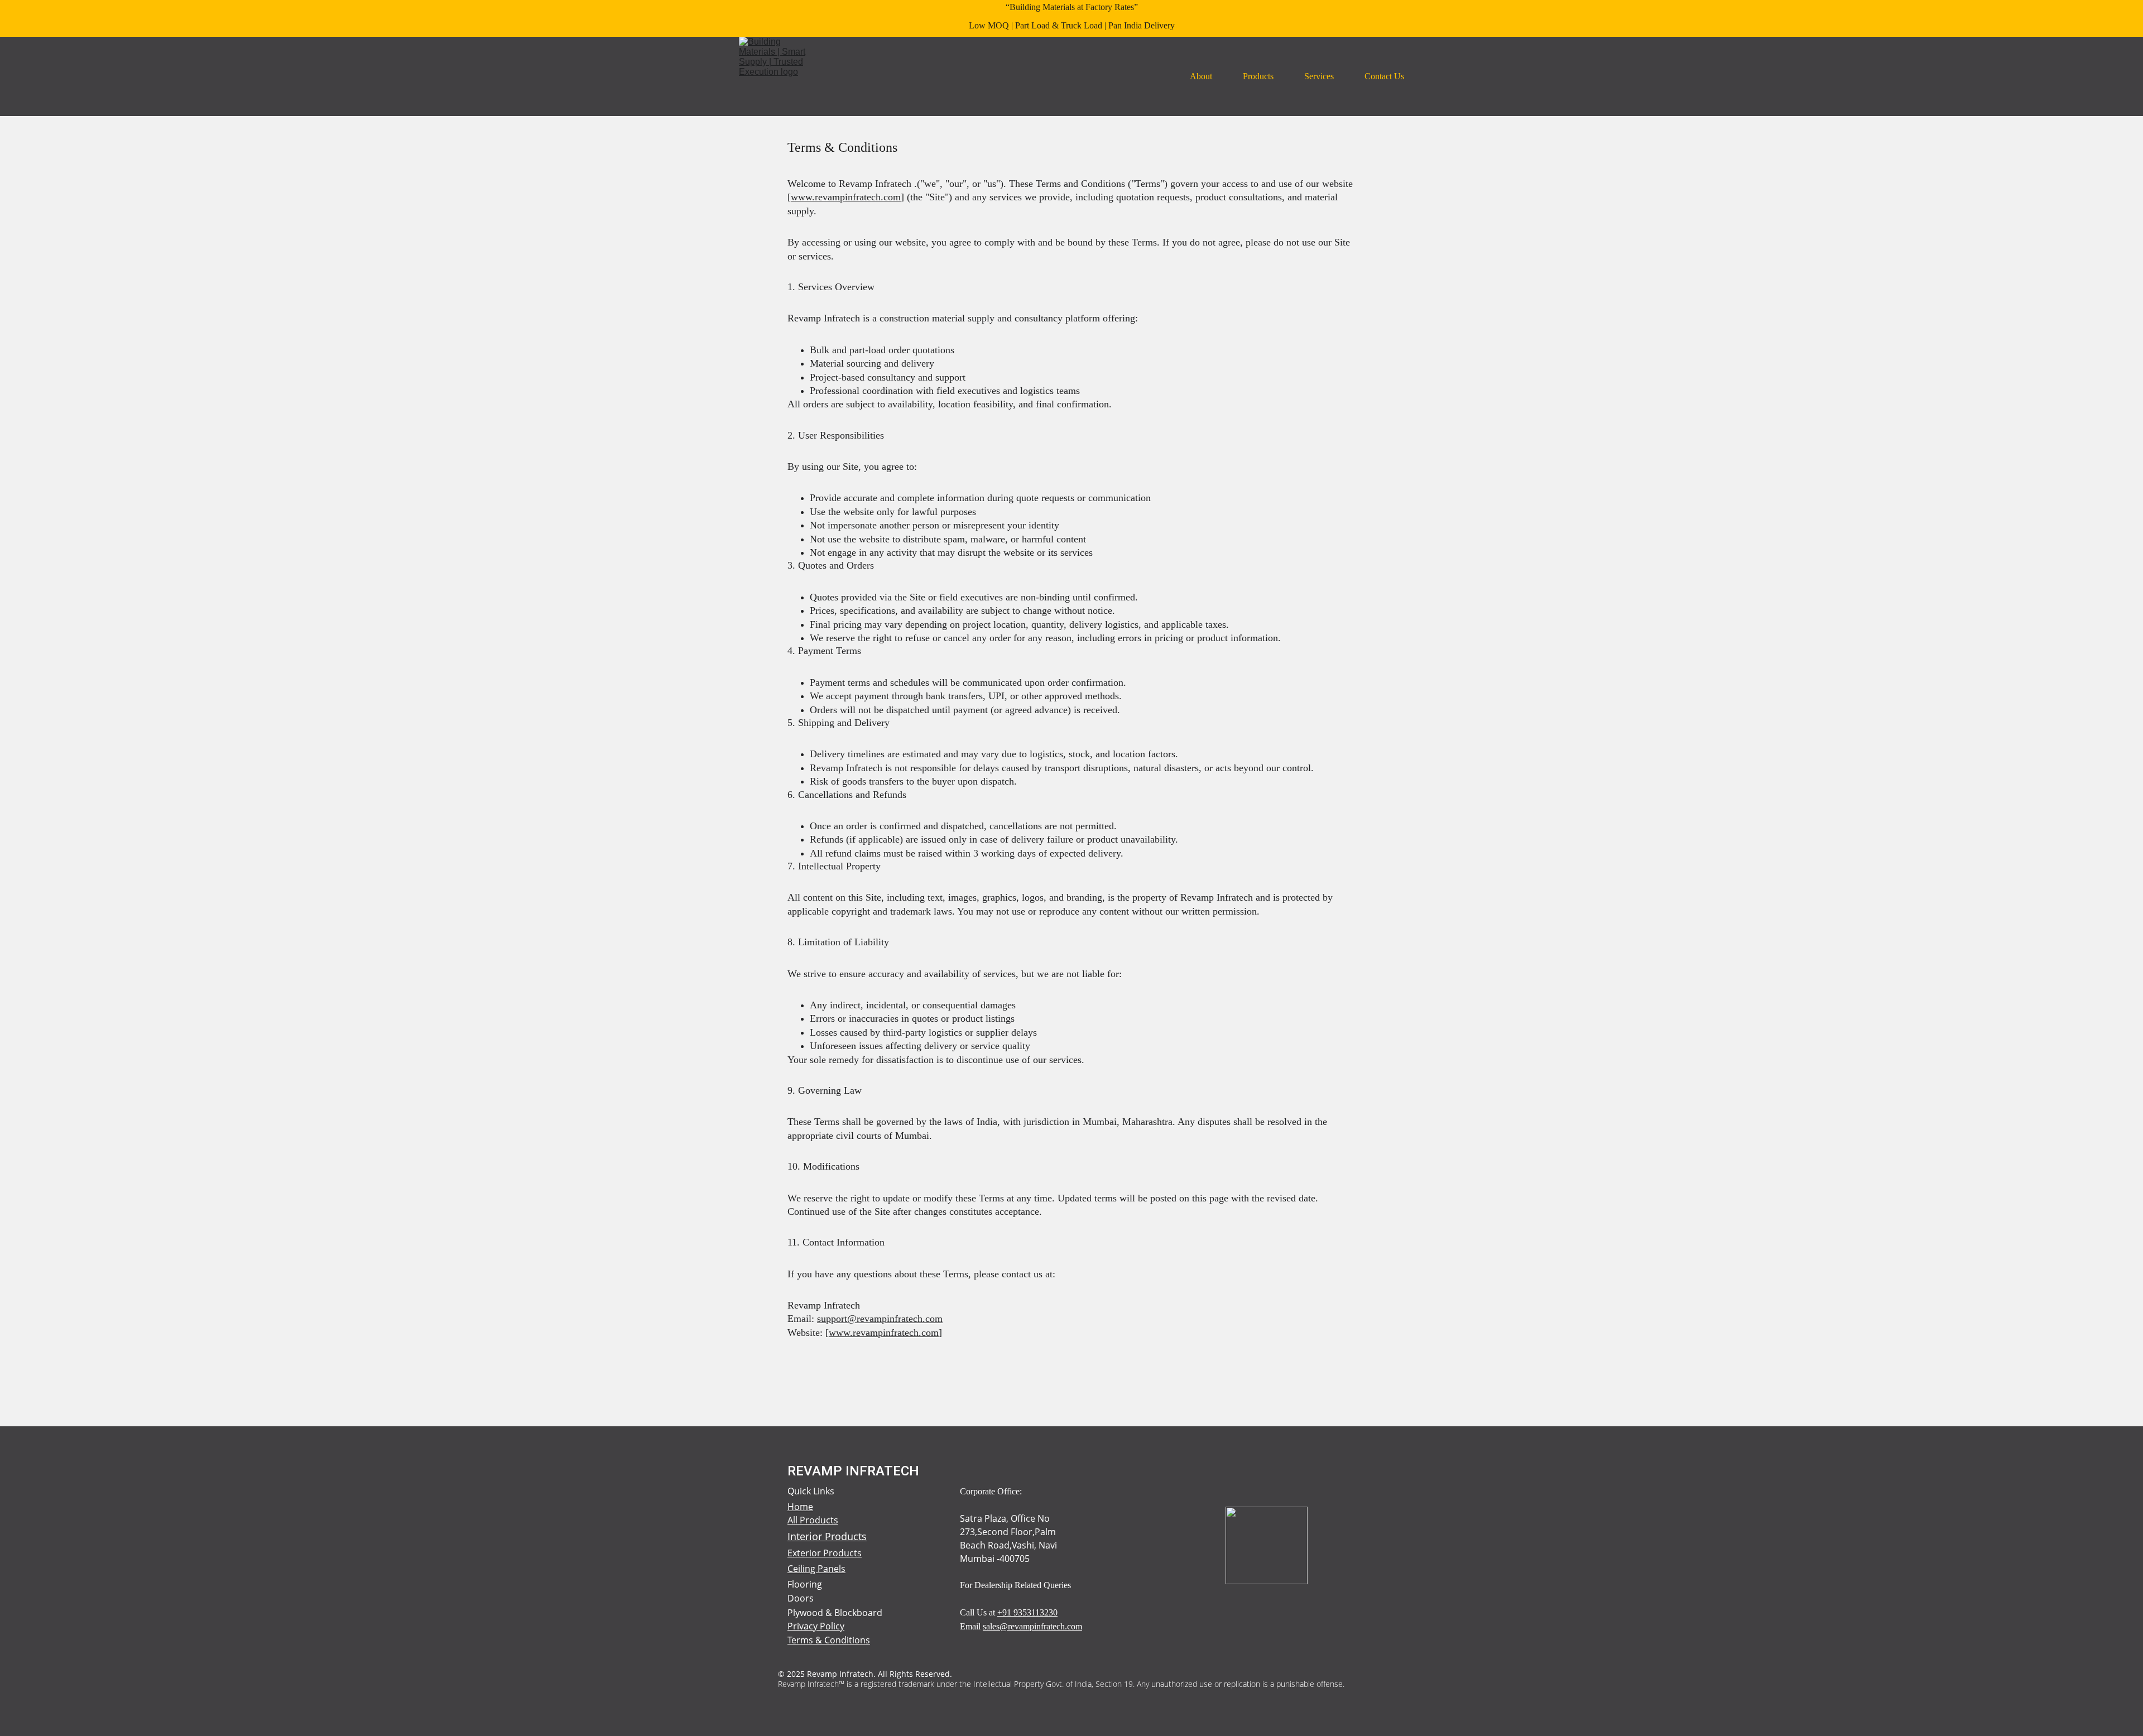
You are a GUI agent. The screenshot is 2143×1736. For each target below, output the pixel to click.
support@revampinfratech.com (880, 1319)
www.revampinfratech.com (846, 197)
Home (800, 1507)
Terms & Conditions (829, 1640)
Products (1258, 76)
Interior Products (827, 1536)
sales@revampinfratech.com (1032, 1626)
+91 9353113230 (1027, 1612)
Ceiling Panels (816, 1569)
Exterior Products (825, 1553)
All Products (813, 1520)
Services (1319, 76)
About (1201, 76)
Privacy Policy (816, 1626)
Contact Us (1384, 76)
